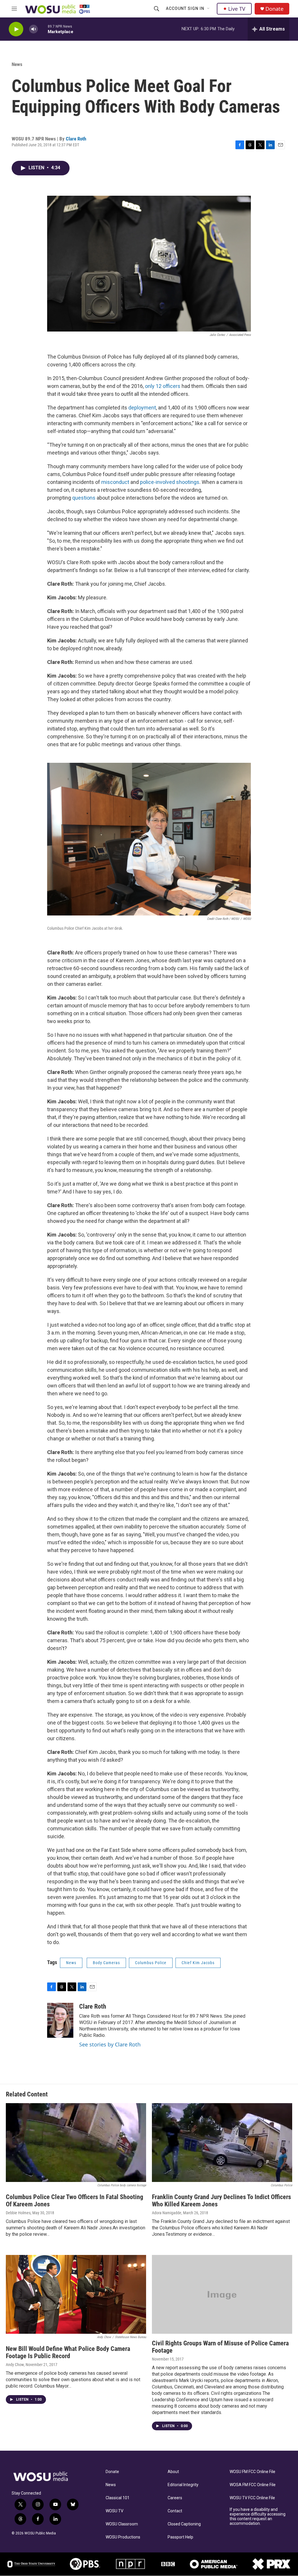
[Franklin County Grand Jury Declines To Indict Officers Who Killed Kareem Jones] (222, 2143)
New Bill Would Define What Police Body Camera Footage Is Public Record (68, 2352)
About (173, 2472)
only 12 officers (163, 386)
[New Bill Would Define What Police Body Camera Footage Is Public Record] (76, 2294)
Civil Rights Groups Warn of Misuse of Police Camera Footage (220, 2347)
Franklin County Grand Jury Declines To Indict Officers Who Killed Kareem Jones (221, 2201)
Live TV (237, 9)
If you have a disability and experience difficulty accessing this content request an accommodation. (258, 2517)
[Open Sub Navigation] (209, 9)
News (17, 64)
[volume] (33, 29)
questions (84, 498)
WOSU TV (115, 2511)
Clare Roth (76, 139)
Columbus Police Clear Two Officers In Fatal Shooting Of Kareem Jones (74, 2201)
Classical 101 (118, 2498)
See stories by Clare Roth (110, 2044)
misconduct (115, 482)
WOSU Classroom (122, 2524)
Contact (175, 2511)
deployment (142, 408)
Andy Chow (15, 2365)
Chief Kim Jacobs (198, 1963)
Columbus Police (151, 1963)
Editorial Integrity (183, 2485)
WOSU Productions (123, 2537)
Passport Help (180, 2537)
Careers (175, 2498)
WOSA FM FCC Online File (253, 2485)
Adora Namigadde (167, 2213)
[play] (16, 29)
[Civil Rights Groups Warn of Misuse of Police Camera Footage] (222, 2294)
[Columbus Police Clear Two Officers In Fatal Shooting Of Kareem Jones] (76, 2143)
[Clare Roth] (60, 2020)
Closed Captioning (184, 2524)
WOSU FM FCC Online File (252, 2472)
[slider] (43, 29)
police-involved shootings (170, 482)
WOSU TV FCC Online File (252, 2498)
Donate (274, 9)
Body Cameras (106, 1963)
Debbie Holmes (18, 2213)
